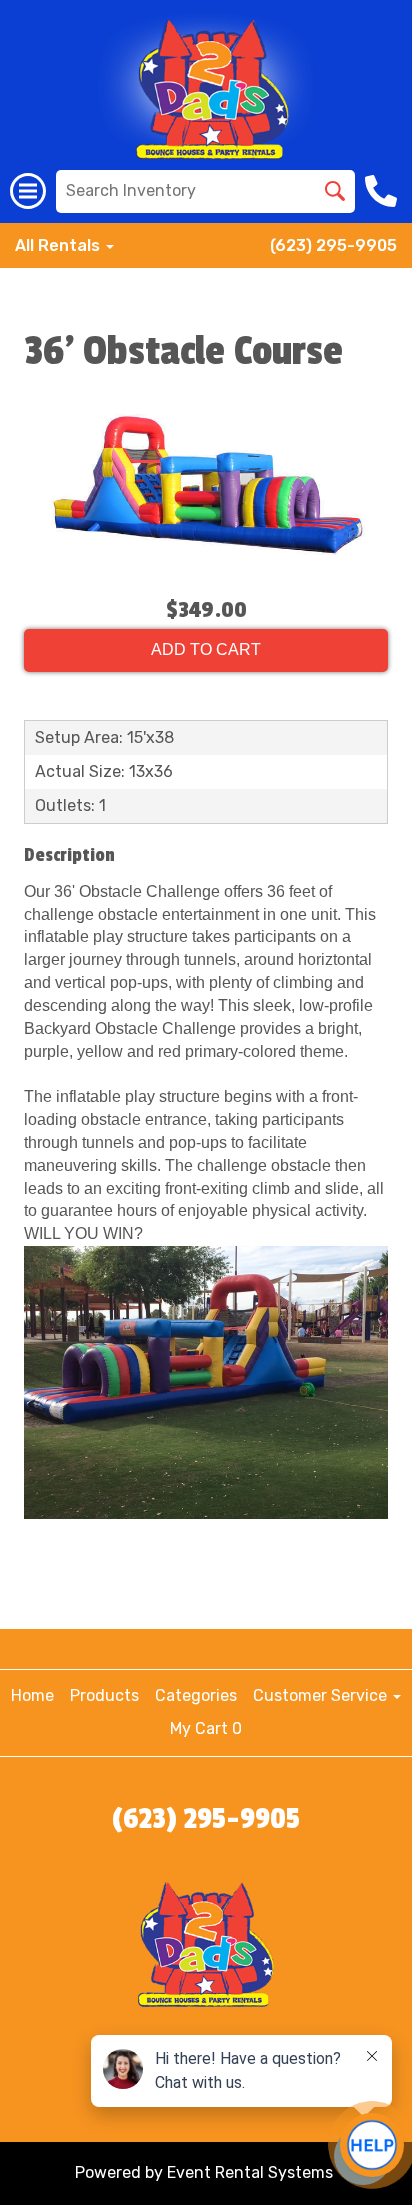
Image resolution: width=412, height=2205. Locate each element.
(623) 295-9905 (333, 245)
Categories (196, 1695)
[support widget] (372, 2145)
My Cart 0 (206, 1728)
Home (32, 1695)
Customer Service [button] (322, 1695)
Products (104, 1695)
